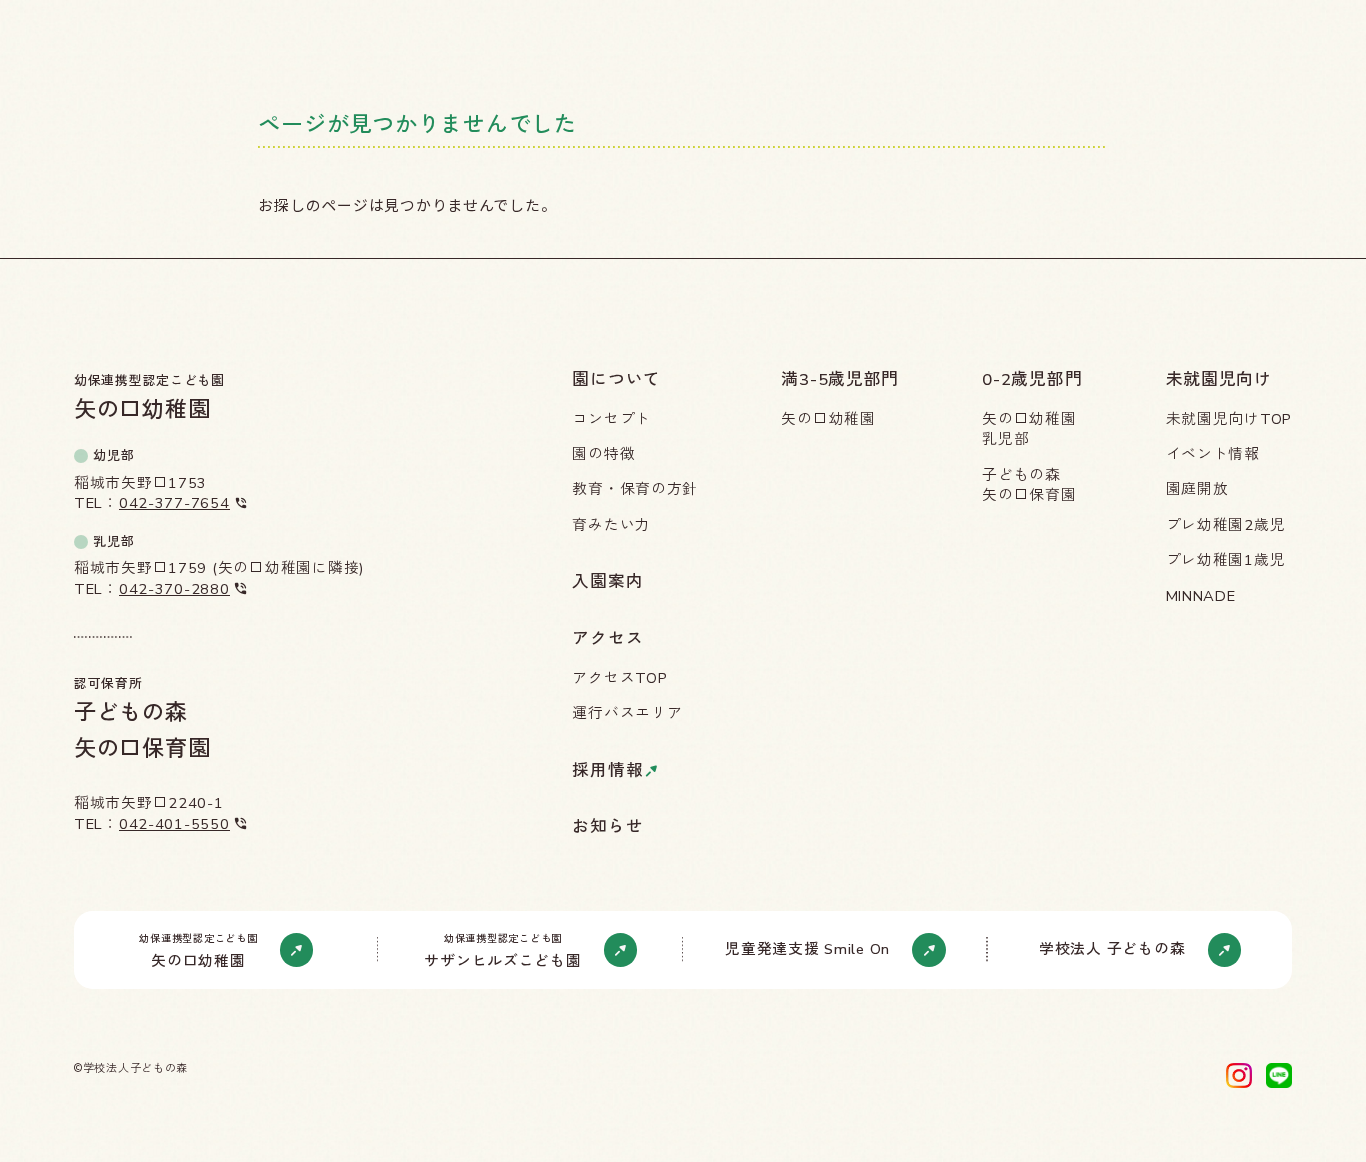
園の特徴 (603, 454)
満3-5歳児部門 (840, 380)
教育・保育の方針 (635, 489)
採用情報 (607, 771)
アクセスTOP (619, 678)
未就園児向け (1219, 380)
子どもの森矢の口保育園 (1029, 485)
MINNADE (1201, 596)
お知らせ (607, 827)
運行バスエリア (627, 713)
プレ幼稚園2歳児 (1226, 525)
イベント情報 (1213, 454)
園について (616, 380)
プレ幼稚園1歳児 (1226, 560)
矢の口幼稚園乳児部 (1029, 429)
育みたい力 (611, 525)
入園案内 (607, 582)
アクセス (607, 639)
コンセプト (611, 419)
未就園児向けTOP (1229, 419)
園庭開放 (1197, 489)
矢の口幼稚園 (828, 419)
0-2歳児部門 (1032, 380)
